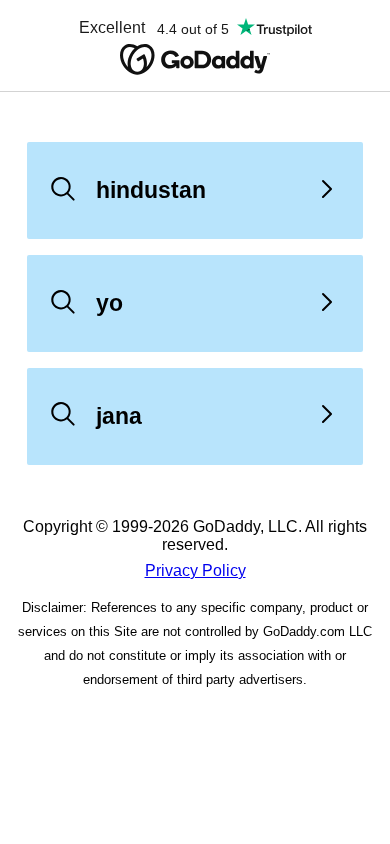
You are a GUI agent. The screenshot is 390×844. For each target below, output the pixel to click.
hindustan (151, 190)
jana (119, 416)
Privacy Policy (195, 570)
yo (109, 303)
